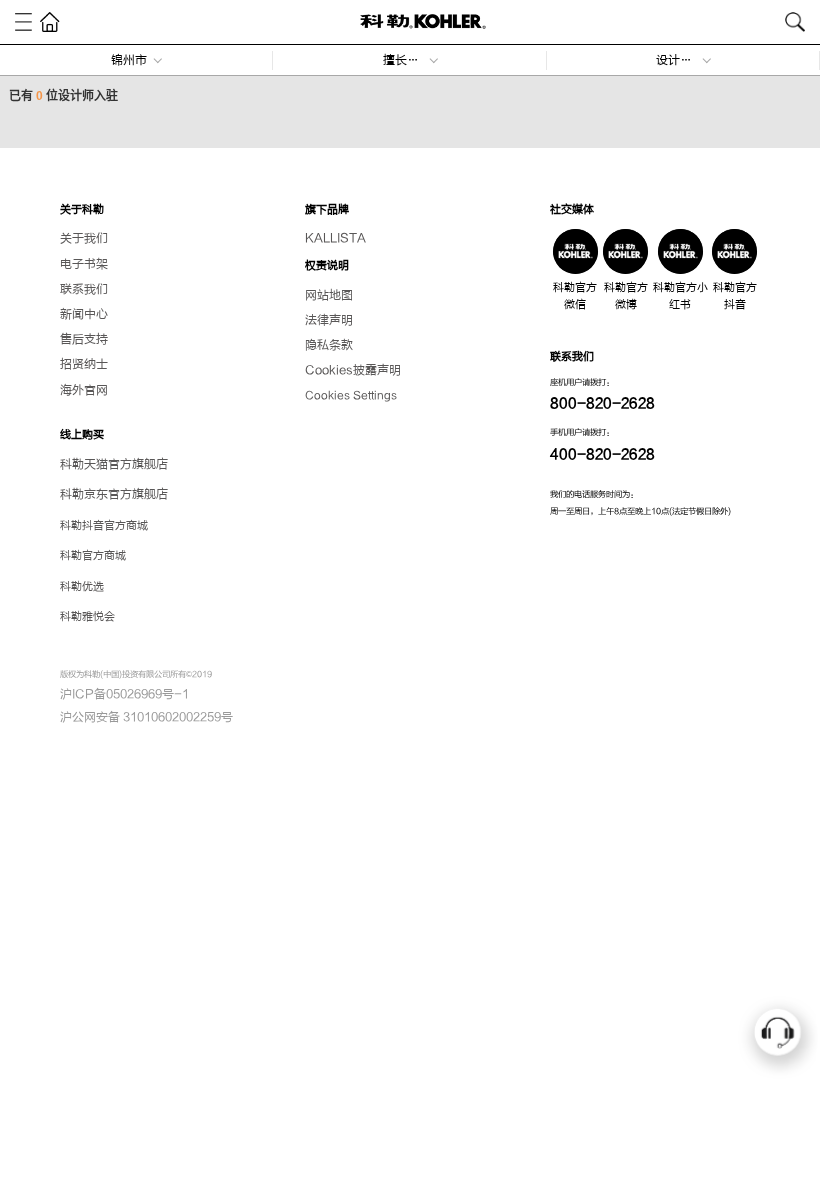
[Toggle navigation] (23, 21)
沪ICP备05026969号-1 (124, 694)
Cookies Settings (351, 395)
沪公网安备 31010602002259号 (146, 717)
